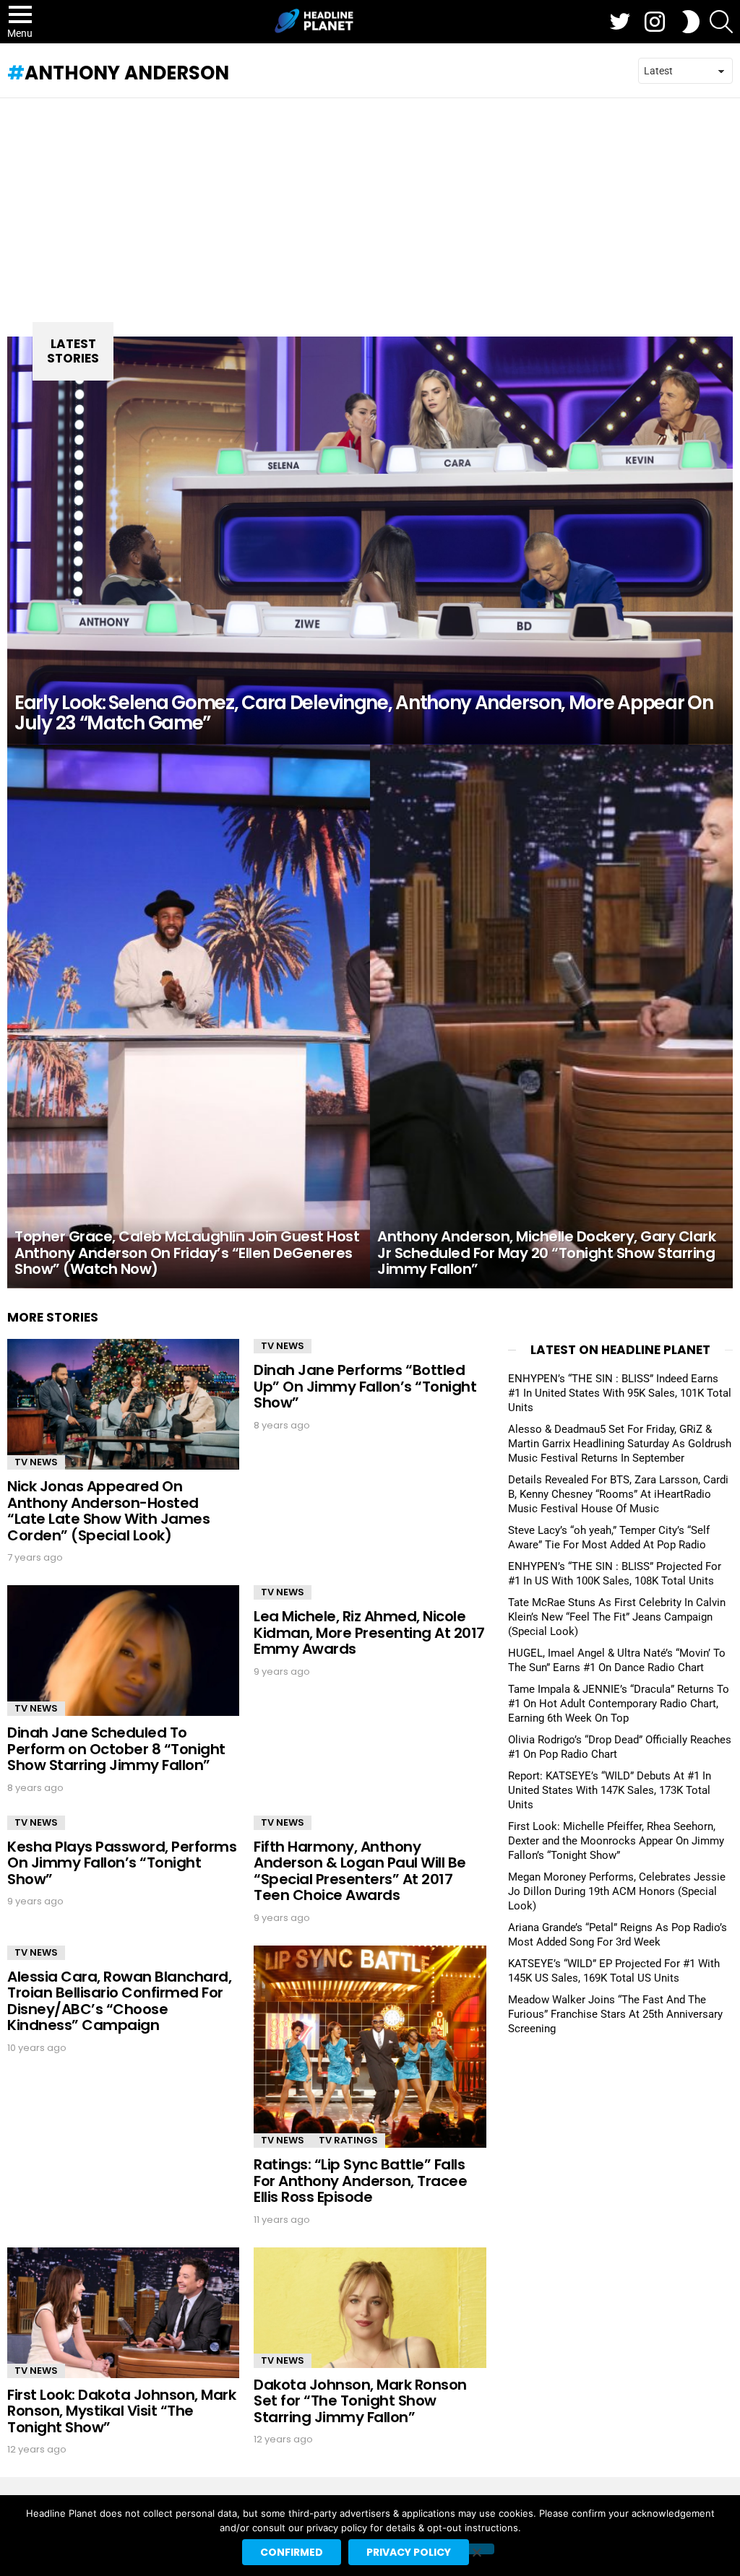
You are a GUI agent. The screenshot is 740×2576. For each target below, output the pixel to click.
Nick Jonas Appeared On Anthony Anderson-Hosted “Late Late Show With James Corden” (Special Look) (108, 1511)
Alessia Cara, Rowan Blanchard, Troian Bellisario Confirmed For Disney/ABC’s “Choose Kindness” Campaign (119, 2001)
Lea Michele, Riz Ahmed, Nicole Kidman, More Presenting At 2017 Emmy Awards (369, 1632)
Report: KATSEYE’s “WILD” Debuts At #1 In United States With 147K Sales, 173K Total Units (610, 1790)
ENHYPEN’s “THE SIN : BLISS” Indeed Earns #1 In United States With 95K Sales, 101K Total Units (620, 1393)
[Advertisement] (370, 207)
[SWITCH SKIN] (691, 22)
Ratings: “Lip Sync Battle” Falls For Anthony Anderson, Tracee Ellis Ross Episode (360, 2181)
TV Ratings (348, 2140)
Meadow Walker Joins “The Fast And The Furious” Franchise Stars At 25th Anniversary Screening (615, 2014)
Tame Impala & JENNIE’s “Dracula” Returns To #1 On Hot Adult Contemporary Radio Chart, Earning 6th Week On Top (619, 1704)
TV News (36, 1462)
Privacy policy (409, 2552)
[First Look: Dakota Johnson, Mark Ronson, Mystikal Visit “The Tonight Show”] (123, 2313)
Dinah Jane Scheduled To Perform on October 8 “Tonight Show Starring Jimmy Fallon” (116, 1749)
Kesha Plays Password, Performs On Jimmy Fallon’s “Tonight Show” (122, 1863)
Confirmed (292, 2552)
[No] (476, 2549)
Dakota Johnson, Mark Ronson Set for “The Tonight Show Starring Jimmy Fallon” (360, 2401)
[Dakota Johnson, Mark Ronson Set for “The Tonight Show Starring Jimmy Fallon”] (370, 2308)
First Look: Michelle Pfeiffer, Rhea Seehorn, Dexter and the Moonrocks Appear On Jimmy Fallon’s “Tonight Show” (616, 1841)
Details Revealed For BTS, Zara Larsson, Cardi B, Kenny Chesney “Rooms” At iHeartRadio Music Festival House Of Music (618, 1494)
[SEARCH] (721, 22)
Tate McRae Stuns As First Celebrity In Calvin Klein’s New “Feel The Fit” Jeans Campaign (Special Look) (617, 1617)
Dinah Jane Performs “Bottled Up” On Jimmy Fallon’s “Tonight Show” (365, 1386)
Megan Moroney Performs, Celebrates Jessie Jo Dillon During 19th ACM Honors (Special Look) (617, 1891)
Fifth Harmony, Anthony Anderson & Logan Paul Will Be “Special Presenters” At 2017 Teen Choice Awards (360, 1871)
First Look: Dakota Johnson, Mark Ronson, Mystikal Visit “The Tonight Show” (121, 2411)
